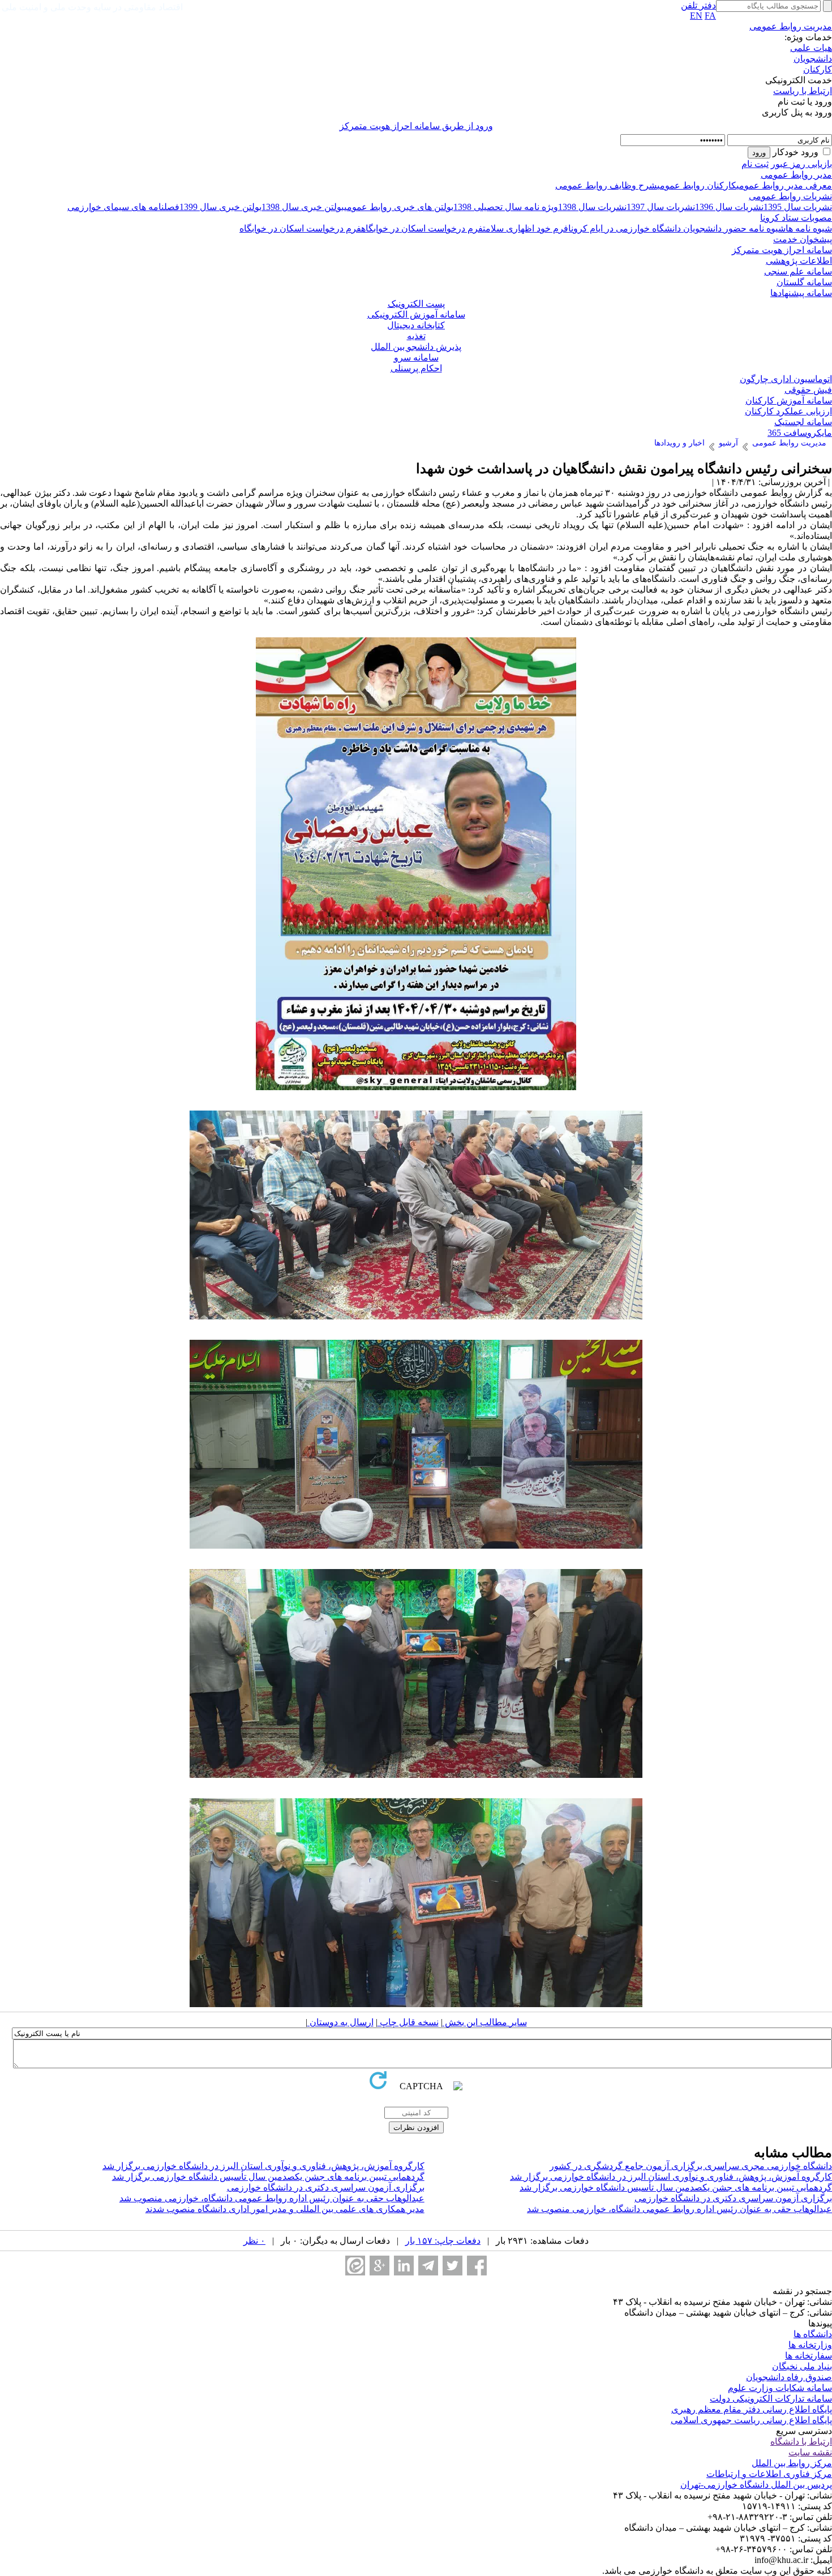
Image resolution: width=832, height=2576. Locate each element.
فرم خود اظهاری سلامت (526, 228)
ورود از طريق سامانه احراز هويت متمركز (416, 126)
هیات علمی (811, 48)
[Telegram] (428, 2266)
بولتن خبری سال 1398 (303, 207)
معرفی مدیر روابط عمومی (784, 185)
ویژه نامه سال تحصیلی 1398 (506, 207)
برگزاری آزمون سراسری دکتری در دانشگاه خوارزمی (326, 2187)
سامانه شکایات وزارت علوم (780, 2388)
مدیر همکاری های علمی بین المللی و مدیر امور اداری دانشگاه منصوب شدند (285, 2209)
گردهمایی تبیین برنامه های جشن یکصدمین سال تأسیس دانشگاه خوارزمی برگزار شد (268, 2177)
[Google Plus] (379, 2266)
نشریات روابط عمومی (790, 196)
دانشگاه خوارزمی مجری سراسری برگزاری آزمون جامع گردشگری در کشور (691, 2166)
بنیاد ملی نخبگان (802, 2366)
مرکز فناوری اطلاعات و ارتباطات (769, 2474)
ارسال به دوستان (340, 2022)
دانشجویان (813, 59)
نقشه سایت (810, 2452)
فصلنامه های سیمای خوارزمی (123, 207)
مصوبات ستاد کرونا (796, 218)
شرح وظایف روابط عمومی (606, 185)
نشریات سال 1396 (729, 207)
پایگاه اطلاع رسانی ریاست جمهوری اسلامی (751, 2420)
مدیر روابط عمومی (796, 175)
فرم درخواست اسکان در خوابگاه (422, 228)
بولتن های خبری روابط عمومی (399, 207)
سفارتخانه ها (809, 2356)
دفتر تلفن (698, 5)
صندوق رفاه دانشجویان (789, 2377)
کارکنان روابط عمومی (697, 185)
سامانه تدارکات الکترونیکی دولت (771, 2399)
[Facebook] (477, 2266)
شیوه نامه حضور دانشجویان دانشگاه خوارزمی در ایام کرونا (677, 228)
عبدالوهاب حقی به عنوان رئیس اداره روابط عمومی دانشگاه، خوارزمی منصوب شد (272, 2198)
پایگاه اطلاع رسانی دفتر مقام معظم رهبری (752, 2409)
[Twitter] (453, 2266)
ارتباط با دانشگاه (801, 2442)
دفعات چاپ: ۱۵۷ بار (443, 2241)
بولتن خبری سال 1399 (220, 207)
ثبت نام (755, 164)
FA (710, 16)
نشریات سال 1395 (798, 207)
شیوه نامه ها (809, 228)
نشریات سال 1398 (592, 207)
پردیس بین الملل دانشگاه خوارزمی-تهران (756, 2485)
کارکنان (818, 69)
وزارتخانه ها (810, 2345)
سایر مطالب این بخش (485, 2022)
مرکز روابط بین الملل (792, 2463)
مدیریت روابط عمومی (791, 26)
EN (696, 16)
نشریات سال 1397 (661, 207)
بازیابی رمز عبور (801, 164)
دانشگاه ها (813, 2334)
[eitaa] (355, 2266)
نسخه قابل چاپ (408, 2022)
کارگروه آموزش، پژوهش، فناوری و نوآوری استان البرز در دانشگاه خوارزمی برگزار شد (263, 2166)
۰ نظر (254, 2241)
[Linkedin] (404, 2266)
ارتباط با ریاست (803, 91)
